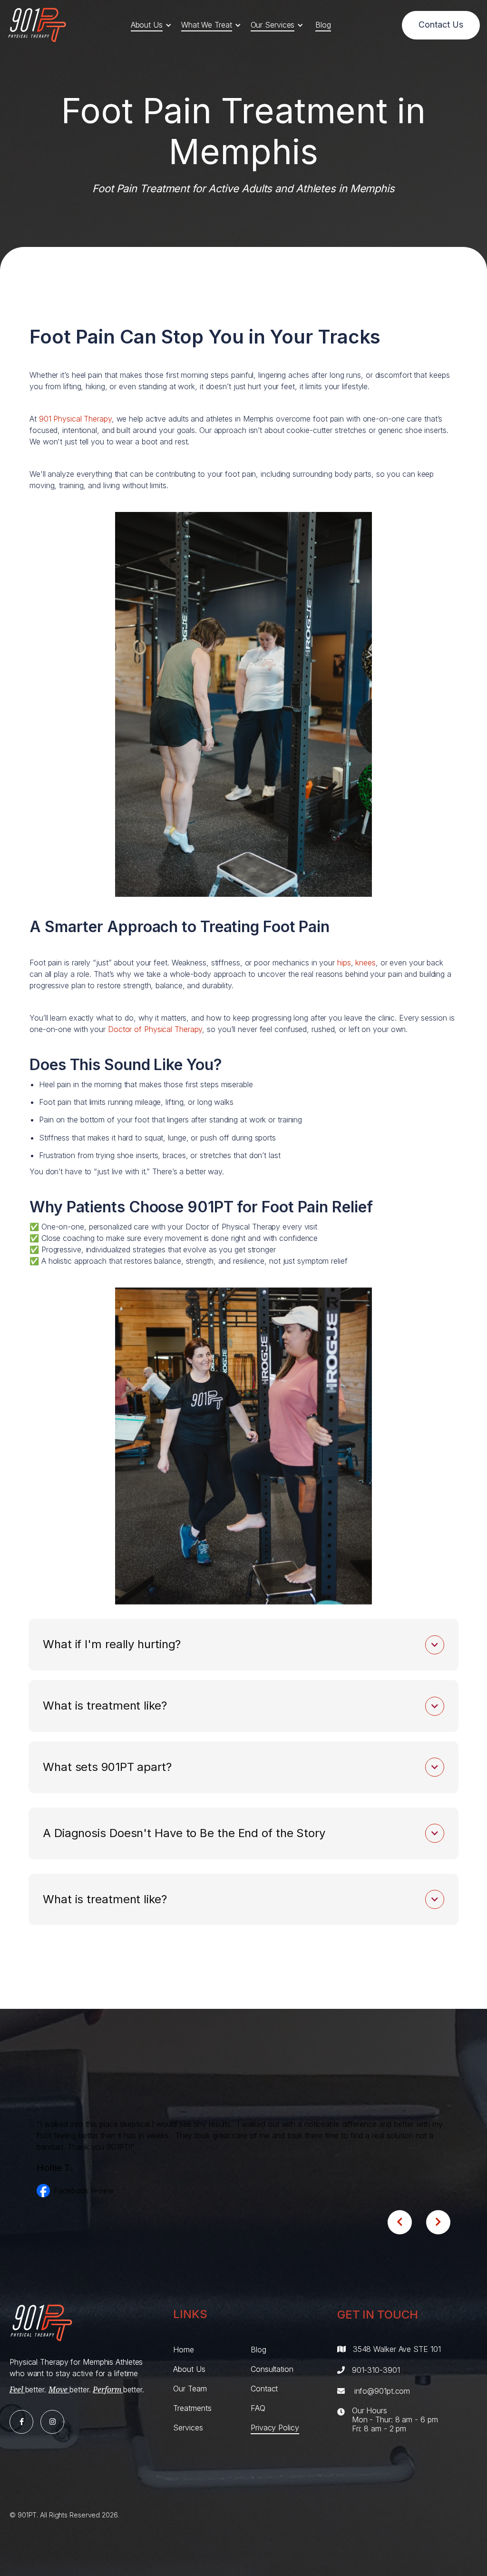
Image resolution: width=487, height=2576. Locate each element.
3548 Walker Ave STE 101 (397, 2349)
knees (365, 963)
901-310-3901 (376, 2370)
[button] (151, 25)
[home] (37, 25)
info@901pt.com (382, 2391)
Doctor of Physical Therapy (155, 1029)
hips (344, 963)
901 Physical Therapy (75, 419)
